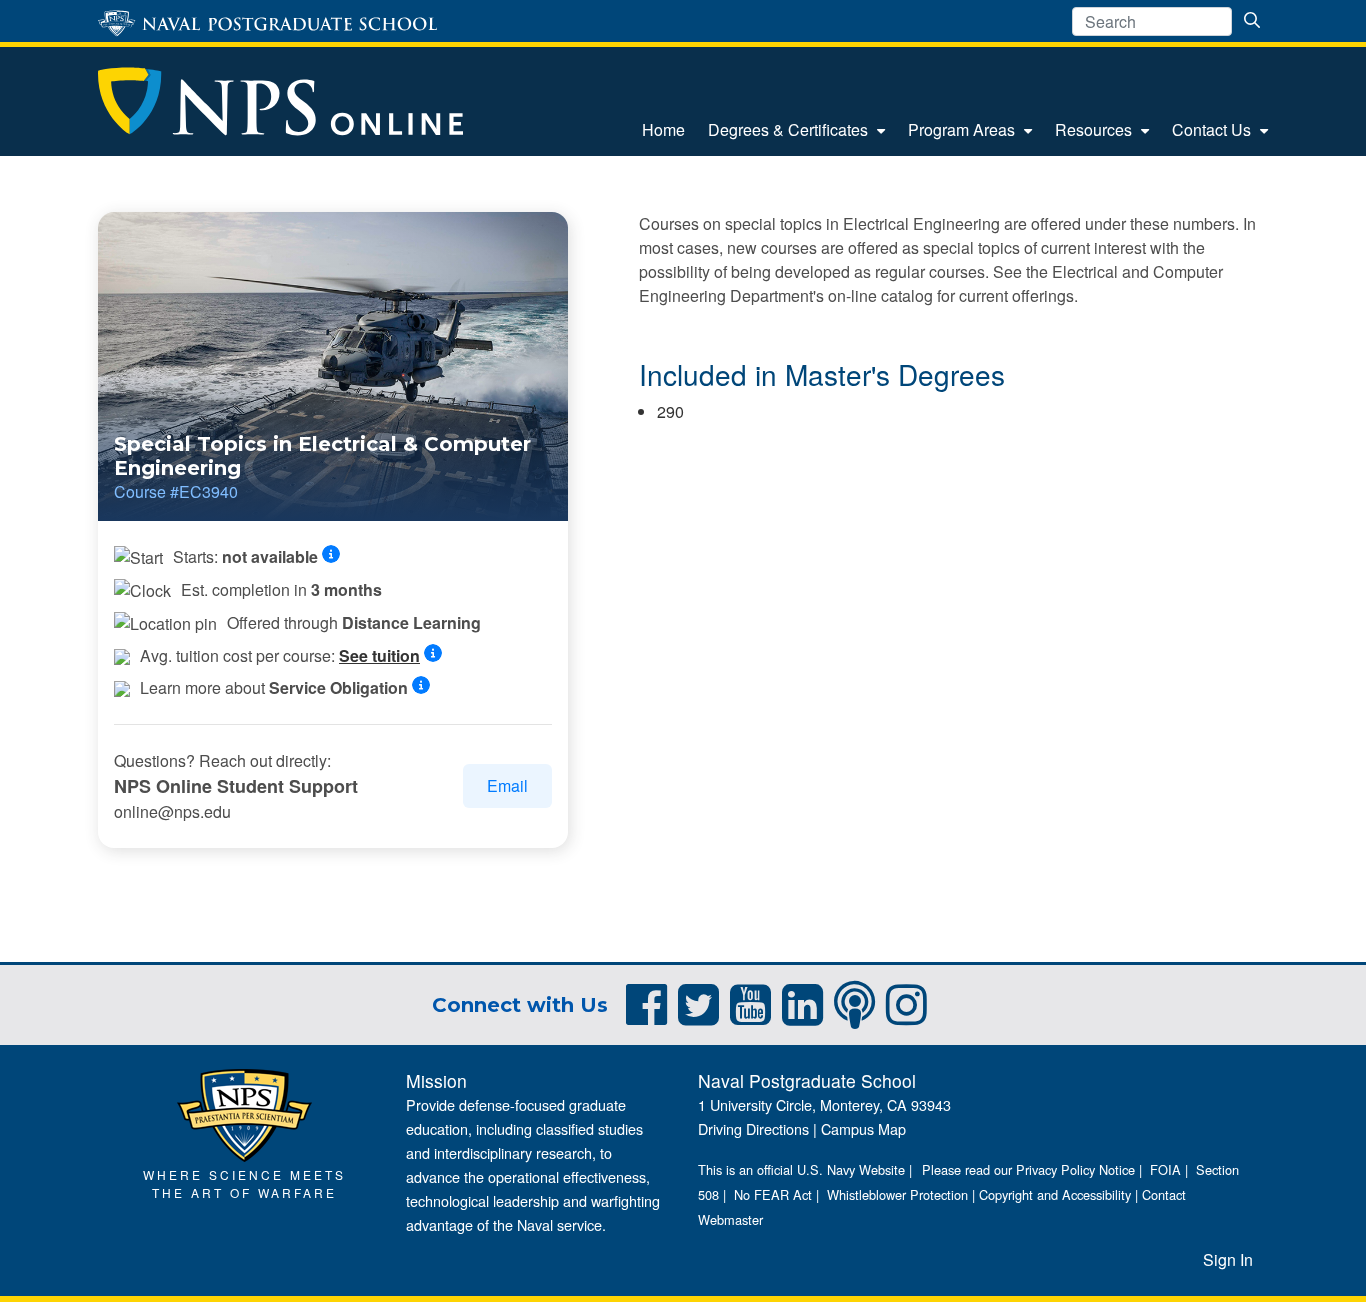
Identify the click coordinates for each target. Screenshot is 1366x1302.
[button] (337, 555)
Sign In (1228, 1259)
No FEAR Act (773, 1194)
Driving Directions (753, 1128)
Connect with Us (520, 1005)
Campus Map (863, 1128)
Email (507, 785)
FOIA (1165, 1169)
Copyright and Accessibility (1055, 1194)
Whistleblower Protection (897, 1194)
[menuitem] (663, 130)
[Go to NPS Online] (280, 101)
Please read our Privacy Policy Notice (1028, 1169)
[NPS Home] (244, 1112)
